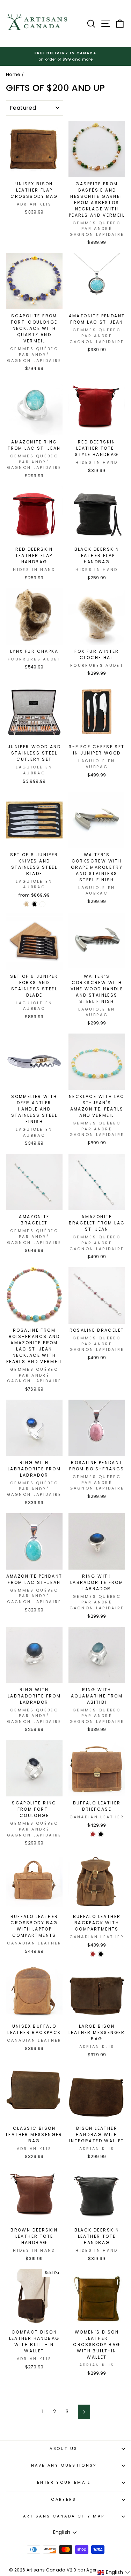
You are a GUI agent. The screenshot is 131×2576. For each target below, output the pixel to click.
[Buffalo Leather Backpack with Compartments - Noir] (101, 1954)
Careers (64, 2499)
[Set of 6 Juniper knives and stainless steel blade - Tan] (26, 904)
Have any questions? (64, 2465)
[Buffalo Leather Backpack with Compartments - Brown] (93, 1954)
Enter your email (64, 2482)
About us (64, 2449)
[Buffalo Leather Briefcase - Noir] (101, 1834)
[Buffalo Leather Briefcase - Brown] (93, 1834)
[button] (114, 2572)
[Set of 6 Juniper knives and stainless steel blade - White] (42, 904)
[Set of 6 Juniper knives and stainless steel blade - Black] (34, 904)
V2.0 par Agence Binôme (94, 2570)
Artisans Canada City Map (64, 2516)
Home (13, 74)
